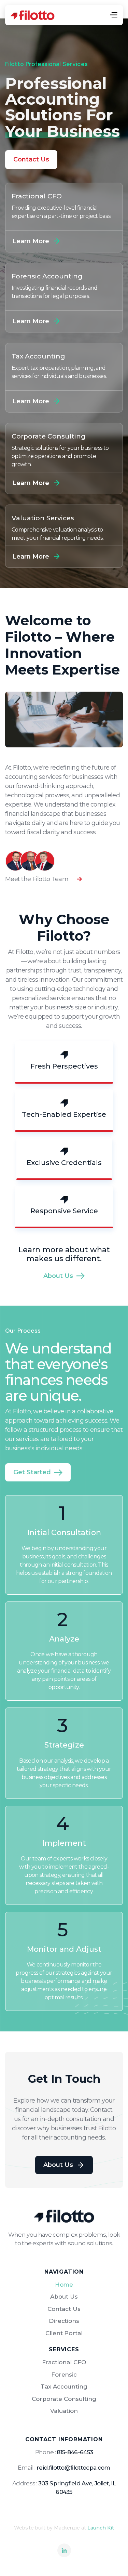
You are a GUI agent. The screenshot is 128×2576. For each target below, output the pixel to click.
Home (64, 2285)
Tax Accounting (64, 2387)
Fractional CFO (64, 2362)
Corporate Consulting (64, 2399)
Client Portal (64, 2333)
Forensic (64, 2375)
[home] (32, 15)
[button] (113, 15)
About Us (64, 2297)
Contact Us (31, 159)
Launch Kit (101, 2528)
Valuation (64, 2411)
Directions (64, 2321)
